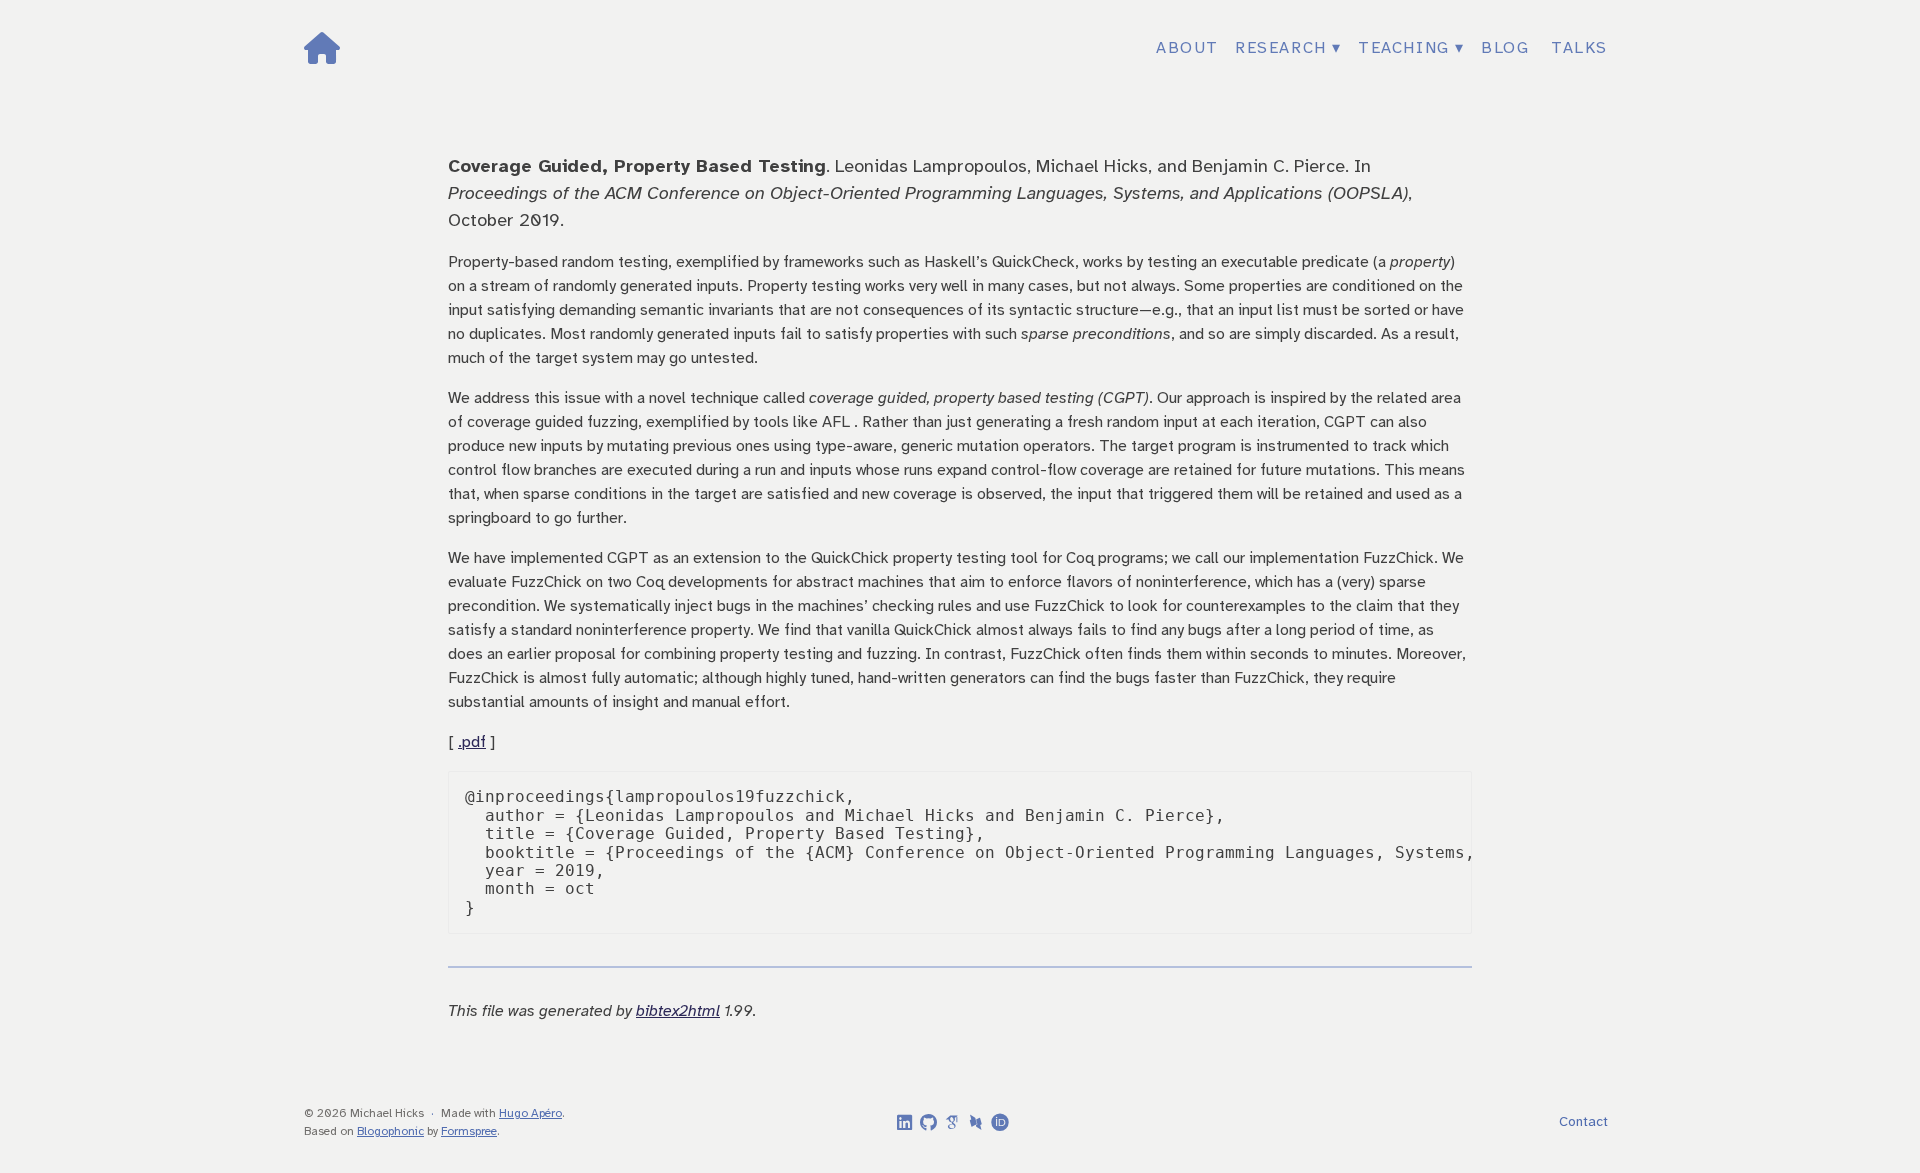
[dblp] (973, 1122)
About (1187, 48)
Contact (1583, 1122)
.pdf (472, 742)
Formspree (469, 1131)
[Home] (520, 48)
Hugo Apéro (530, 1113)
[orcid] (997, 1122)
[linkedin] (901, 1124)
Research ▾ (1288, 48)
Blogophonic (390, 1131)
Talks (1579, 48)
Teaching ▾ (1411, 48)
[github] (925, 1124)
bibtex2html (678, 1011)
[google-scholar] (949, 1122)
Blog (1505, 48)
